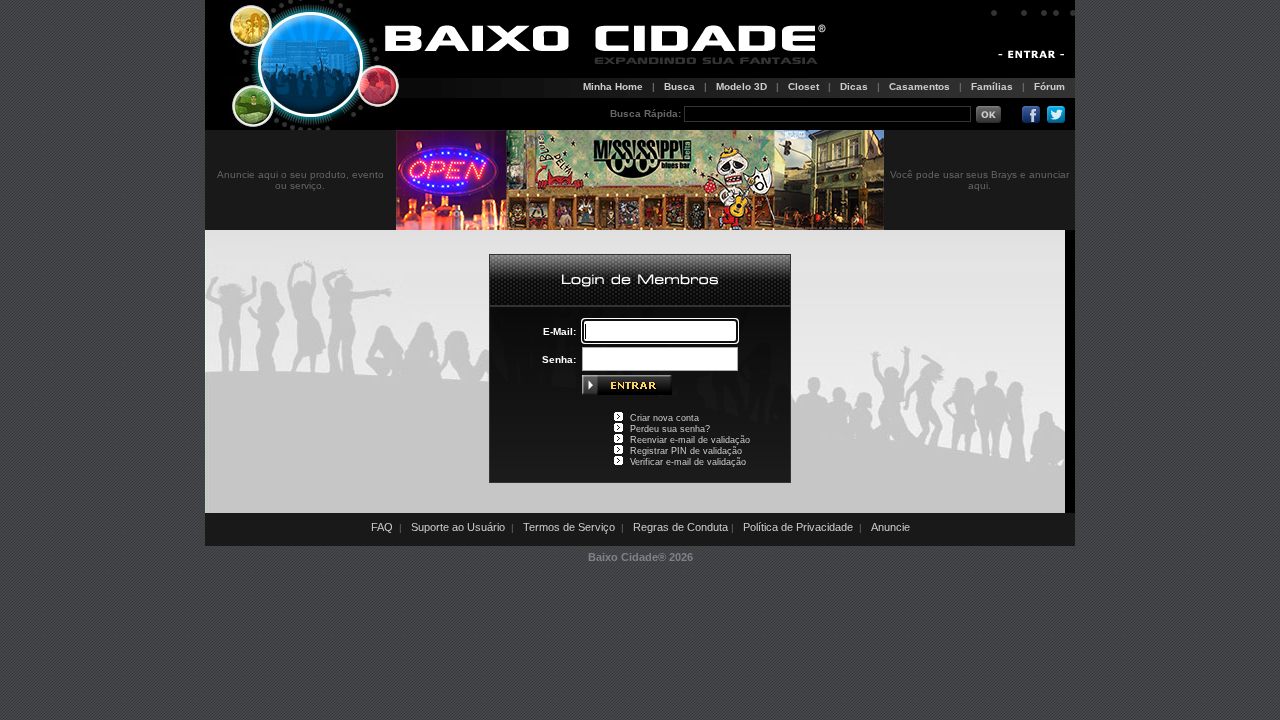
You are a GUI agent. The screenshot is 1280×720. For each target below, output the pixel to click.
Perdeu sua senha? (670, 429)
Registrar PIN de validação (686, 451)
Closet (803, 86)
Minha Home (613, 86)
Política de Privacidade (798, 527)
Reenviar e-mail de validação (690, 440)
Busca (679, 86)
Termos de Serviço (569, 527)
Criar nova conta (664, 418)
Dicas (854, 86)
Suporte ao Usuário (458, 527)
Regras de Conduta (680, 527)
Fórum (1049, 86)
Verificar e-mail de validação (688, 462)
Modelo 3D (741, 86)
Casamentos (919, 86)
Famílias (992, 86)
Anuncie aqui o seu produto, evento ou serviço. (300, 180)
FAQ (382, 527)
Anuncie (890, 527)
